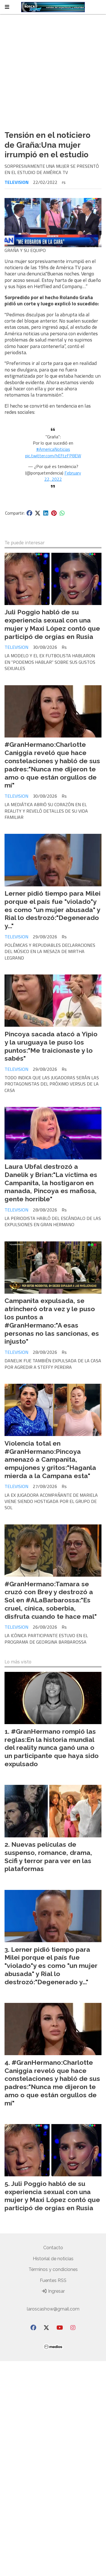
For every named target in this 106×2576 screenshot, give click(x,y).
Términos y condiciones (53, 2269)
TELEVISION (17, 182)
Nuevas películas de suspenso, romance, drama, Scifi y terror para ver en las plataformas (48, 1856)
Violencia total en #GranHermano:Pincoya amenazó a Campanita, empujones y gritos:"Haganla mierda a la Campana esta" (50, 1459)
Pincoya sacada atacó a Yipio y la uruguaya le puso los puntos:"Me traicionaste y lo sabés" (51, 1046)
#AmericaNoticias (53, 449)
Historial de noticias (53, 2259)
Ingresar (56, 2291)
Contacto (53, 2248)
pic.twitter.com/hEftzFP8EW (53, 456)
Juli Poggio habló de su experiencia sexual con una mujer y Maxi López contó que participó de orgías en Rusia (52, 624)
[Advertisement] (53, 70)
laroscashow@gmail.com (53, 2309)
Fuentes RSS (53, 2280)
